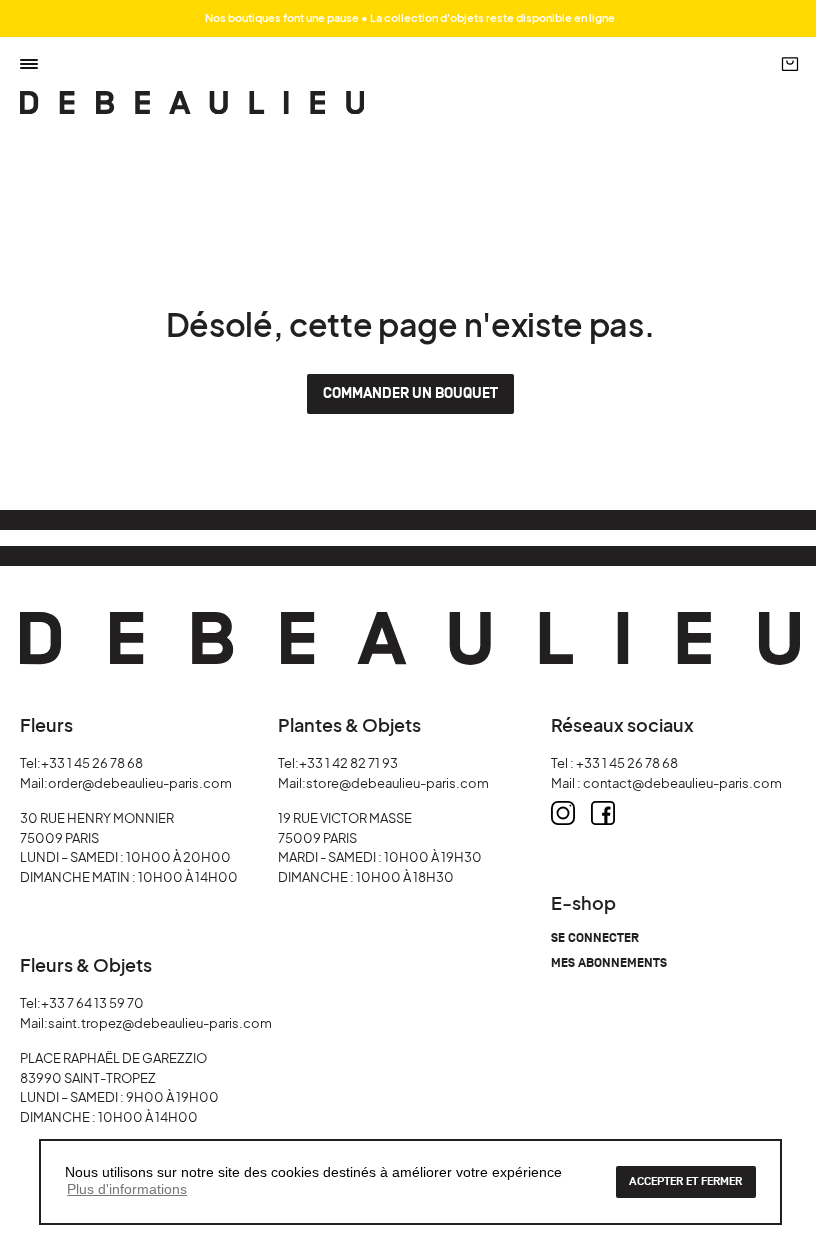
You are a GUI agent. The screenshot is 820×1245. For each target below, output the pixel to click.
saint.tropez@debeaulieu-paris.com (160, 1023)
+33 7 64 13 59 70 (92, 1003)
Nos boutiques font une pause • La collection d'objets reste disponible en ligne (410, 17)
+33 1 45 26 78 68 (92, 763)
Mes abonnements (609, 963)
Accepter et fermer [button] (685, 1181)
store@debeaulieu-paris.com (397, 783)
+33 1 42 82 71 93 (348, 763)
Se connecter (595, 938)
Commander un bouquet (410, 393)
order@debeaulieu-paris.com (140, 783)
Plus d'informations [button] (127, 1189)
